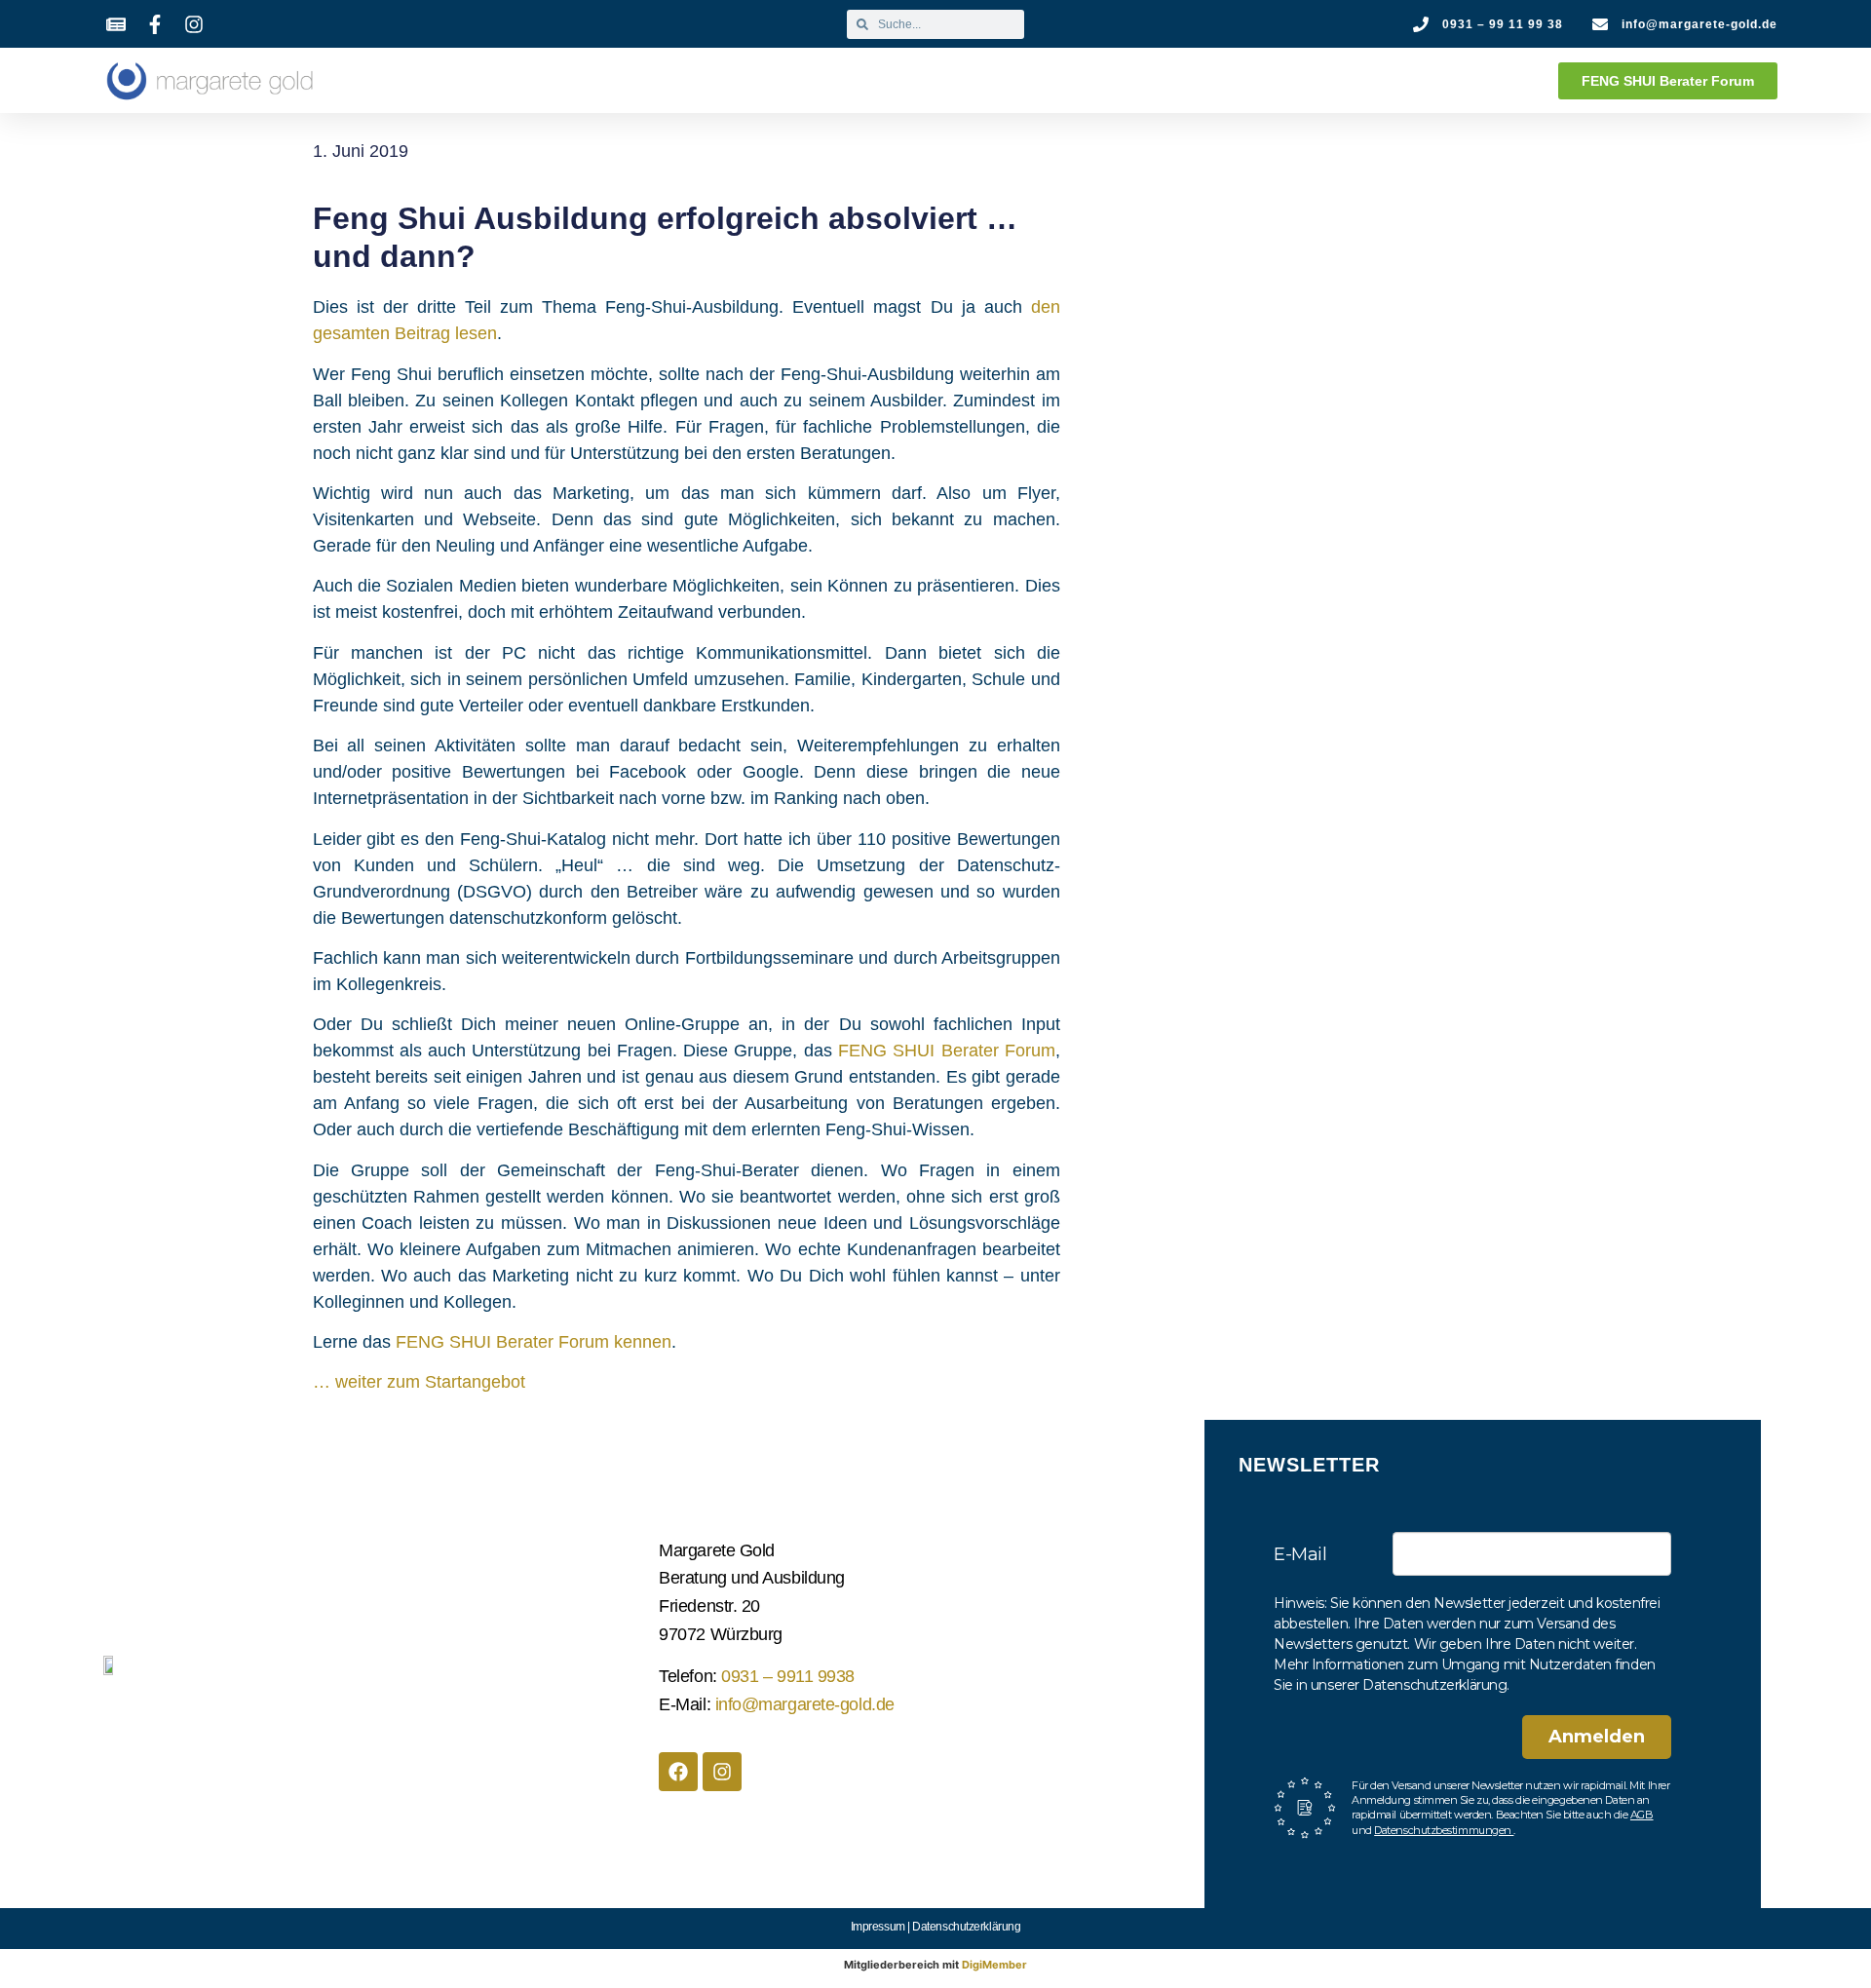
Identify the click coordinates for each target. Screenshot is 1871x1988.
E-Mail (1300, 1554)
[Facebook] (678, 1772)
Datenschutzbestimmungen (1444, 1830)
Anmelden (1597, 1737)
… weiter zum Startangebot (419, 1382)
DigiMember (994, 1965)
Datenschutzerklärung (966, 1927)
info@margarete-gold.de (805, 1704)
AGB (1642, 1815)
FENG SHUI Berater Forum (947, 1051)
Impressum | (882, 1927)
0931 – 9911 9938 (788, 1676)
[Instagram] (722, 1772)
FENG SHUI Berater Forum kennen (534, 1342)
